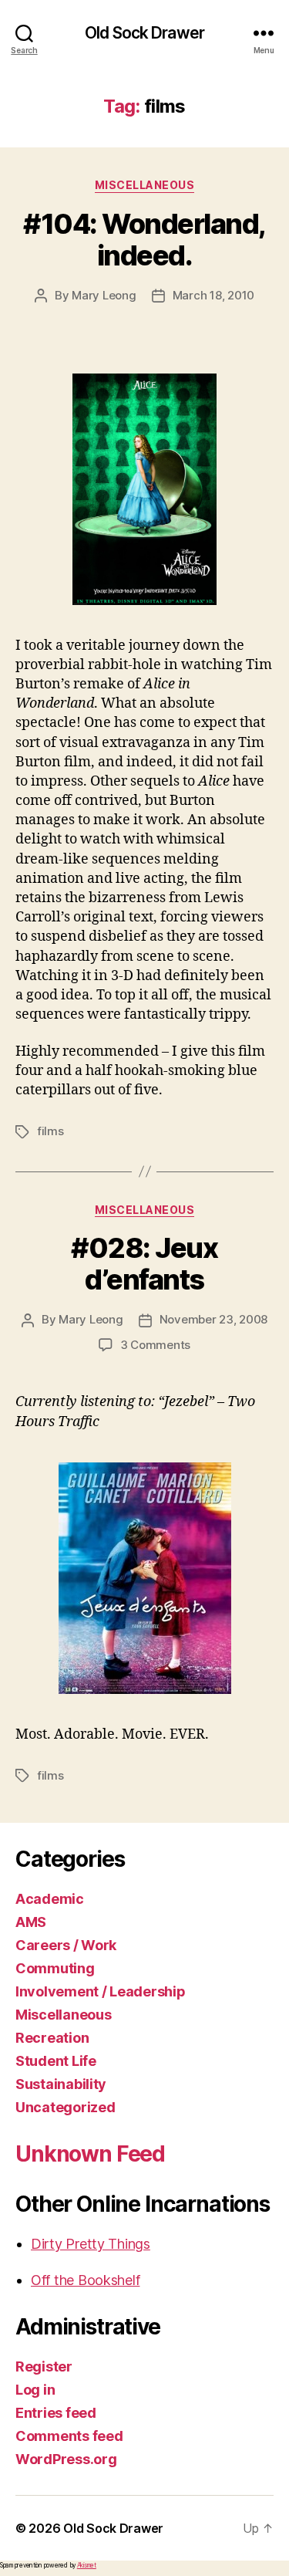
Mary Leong (104, 295)
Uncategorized (66, 2107)
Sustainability (61, 2084)
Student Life (56, 2061)
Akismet (87, 2565)
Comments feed (69, 2436)
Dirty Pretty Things (91, 2244)
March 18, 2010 (213, 295)
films (50, 1131)
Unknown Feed (90, 2154)
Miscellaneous (145, 185)
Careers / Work (66, 1945)
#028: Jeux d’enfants (144, 1264)
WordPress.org (66, 2459)
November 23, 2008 (214, 1319)
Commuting (55, 1968)
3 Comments (155, 1345)
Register (44, 2366)
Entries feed (56, 2413)
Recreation (52, 2038)
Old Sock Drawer (144, 33)
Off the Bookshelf (85, 2280)
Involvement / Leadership (101, 1991)
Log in (35, 2390)
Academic (50, 1899)
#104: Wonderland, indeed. (144, 240)
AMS (31, 1922)
